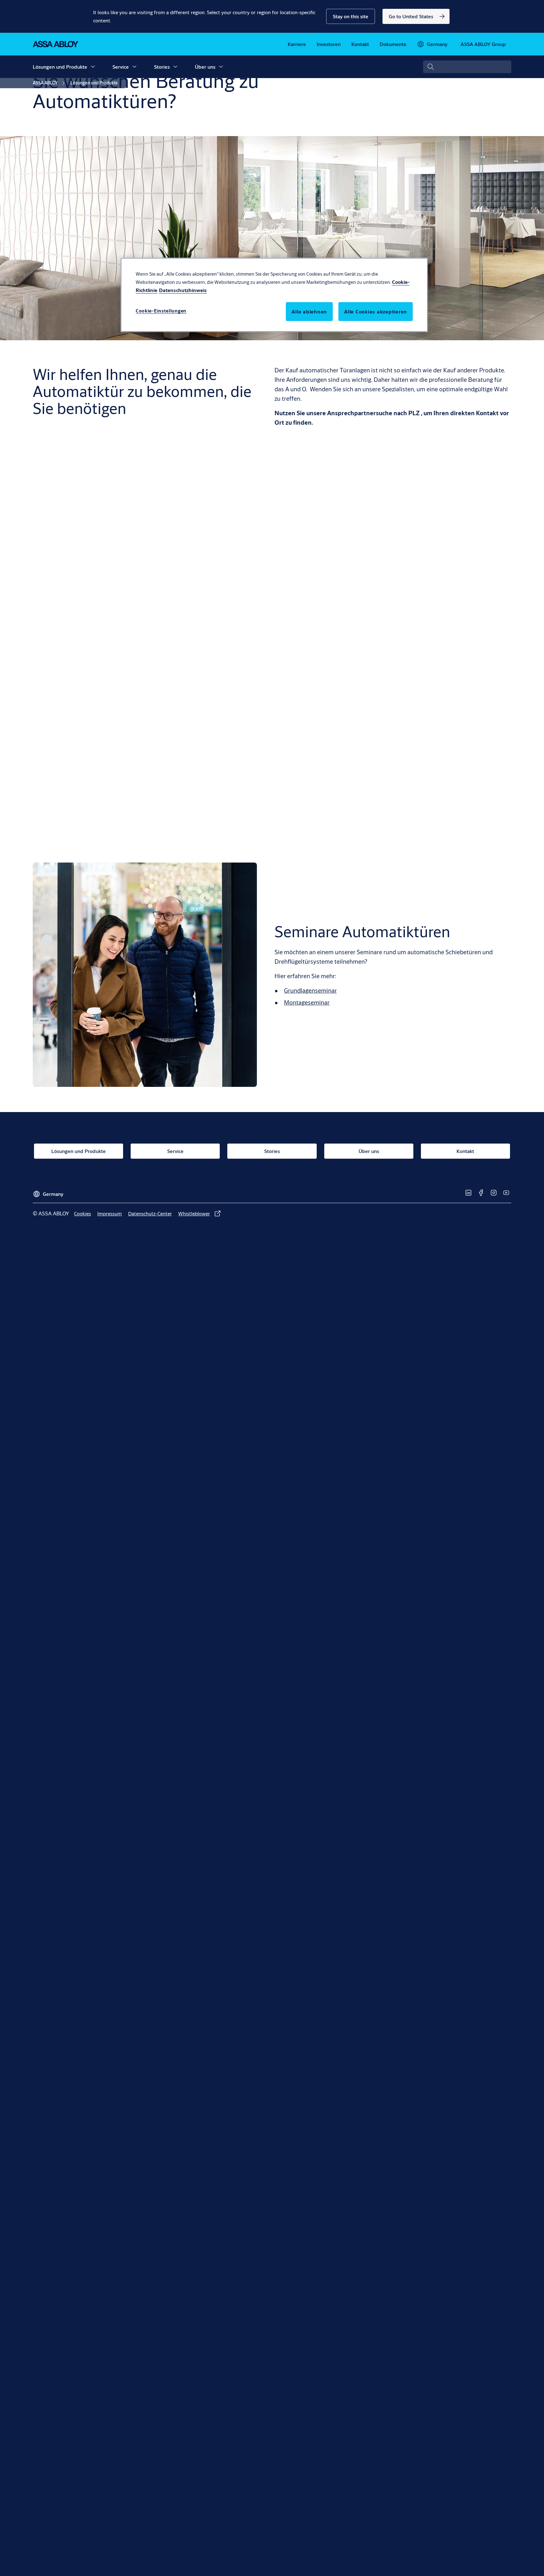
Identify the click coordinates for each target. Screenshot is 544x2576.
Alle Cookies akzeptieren (376, 311)
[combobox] (467, 67)
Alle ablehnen (309, 311)
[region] (274, 295)
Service (121, 67)
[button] (351, 16)
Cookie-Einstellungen (161, 311)
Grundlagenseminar (310, 990)
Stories (162, 67)
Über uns (205, 67)
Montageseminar (307, 1002)
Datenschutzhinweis (183, 290)
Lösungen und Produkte (60, 67)
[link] (416, 16)
